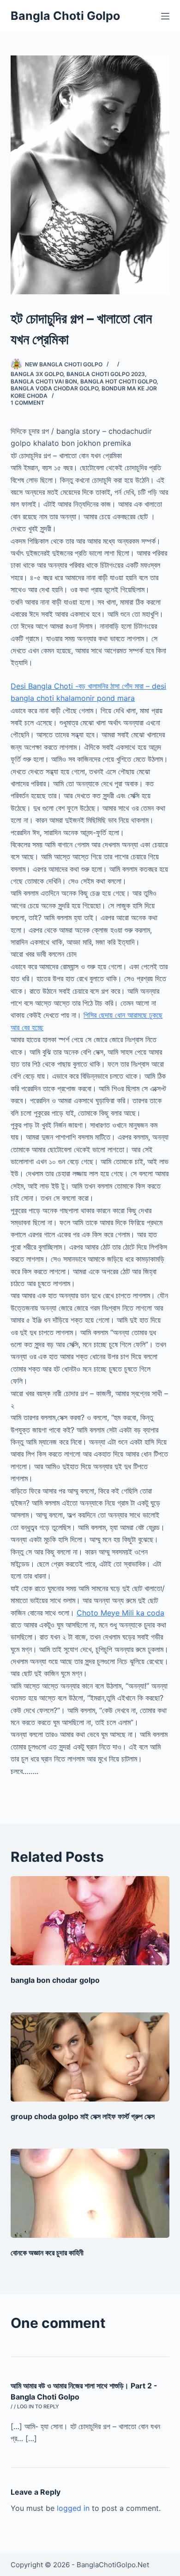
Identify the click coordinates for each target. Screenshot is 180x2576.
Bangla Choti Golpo (65, 16)
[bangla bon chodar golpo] (90, 1921)
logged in (73, 2508)
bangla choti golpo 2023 (106, 374)
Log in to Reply (38, 2406)
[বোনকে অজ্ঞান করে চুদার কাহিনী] (90, 2193)
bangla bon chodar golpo (55, 1980)
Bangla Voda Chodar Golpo (54, 388)
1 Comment (27, 403)
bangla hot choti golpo (118, 381)
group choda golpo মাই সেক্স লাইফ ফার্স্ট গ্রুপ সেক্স (83, 2116)
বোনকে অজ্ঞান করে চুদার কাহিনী (47, 2253)
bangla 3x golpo (37, 374)
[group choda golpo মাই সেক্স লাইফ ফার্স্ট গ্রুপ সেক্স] (90, 2057)
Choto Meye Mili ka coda (120, 1613)
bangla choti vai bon (44, 381)
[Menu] (165, 16)
